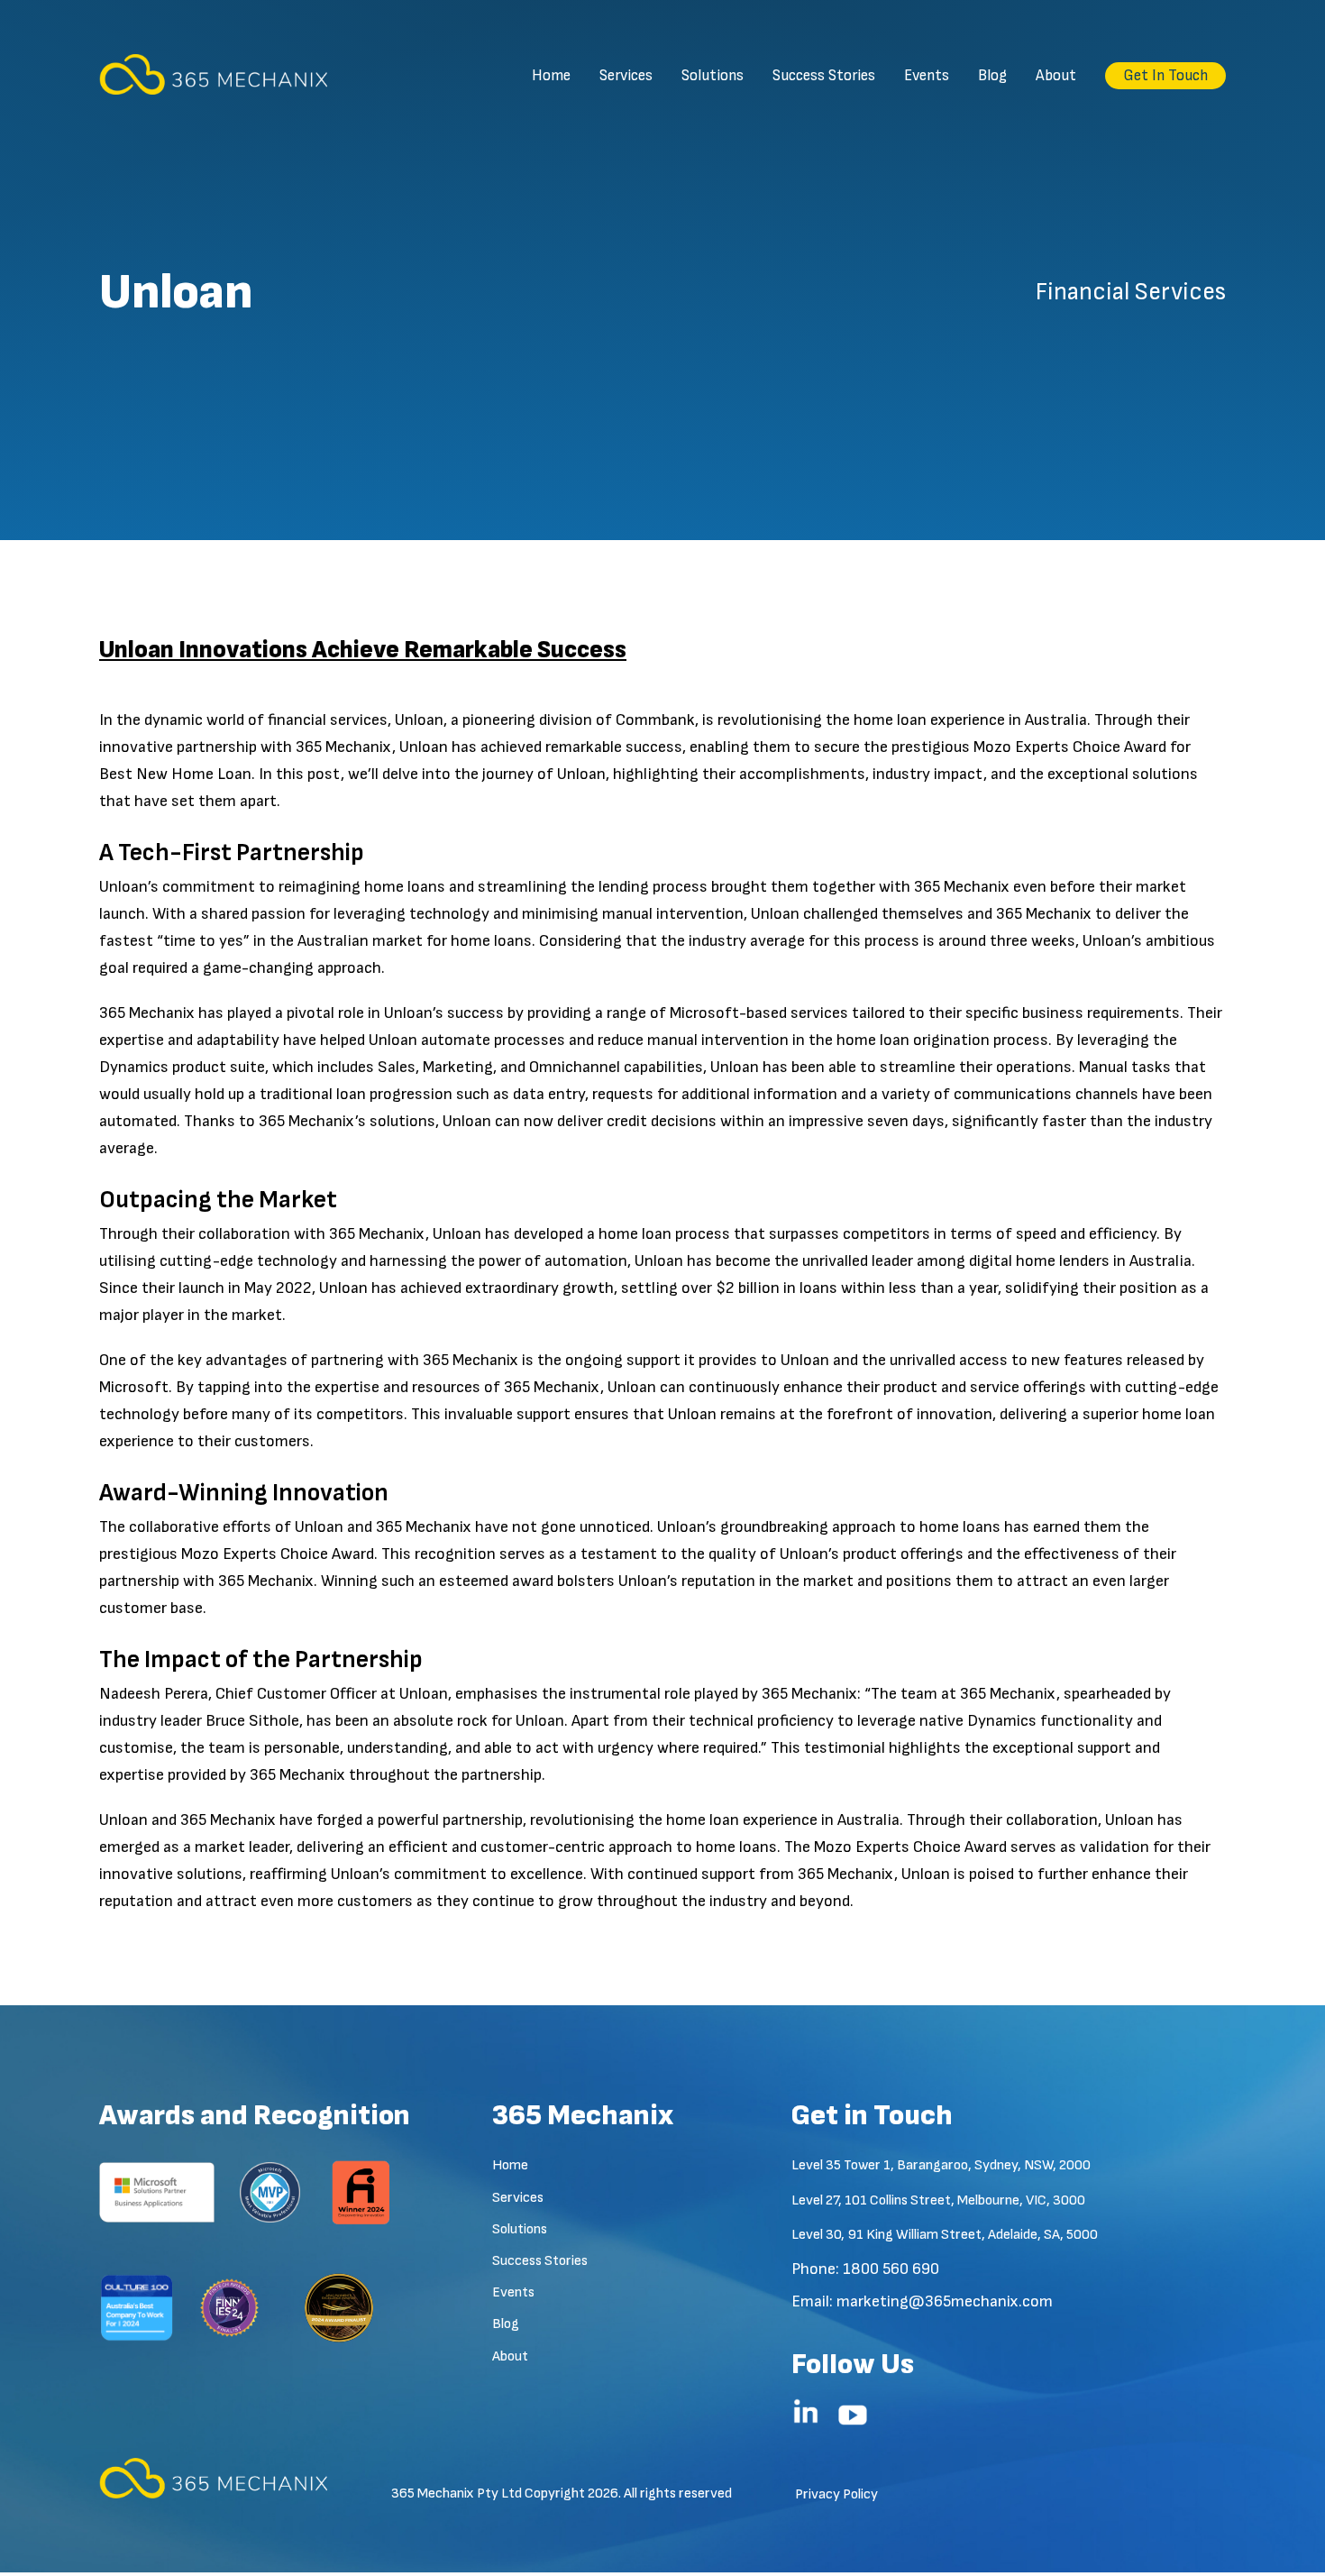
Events (927, 76)
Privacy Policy (836, 2494)
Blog (992, 76)
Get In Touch (1165, 76)
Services (626, 76)
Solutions (713, 76)
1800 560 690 (891, 2269)
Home (551, 76)
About (1056, 76)
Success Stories (824, 76)
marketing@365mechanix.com (945, 2301)
